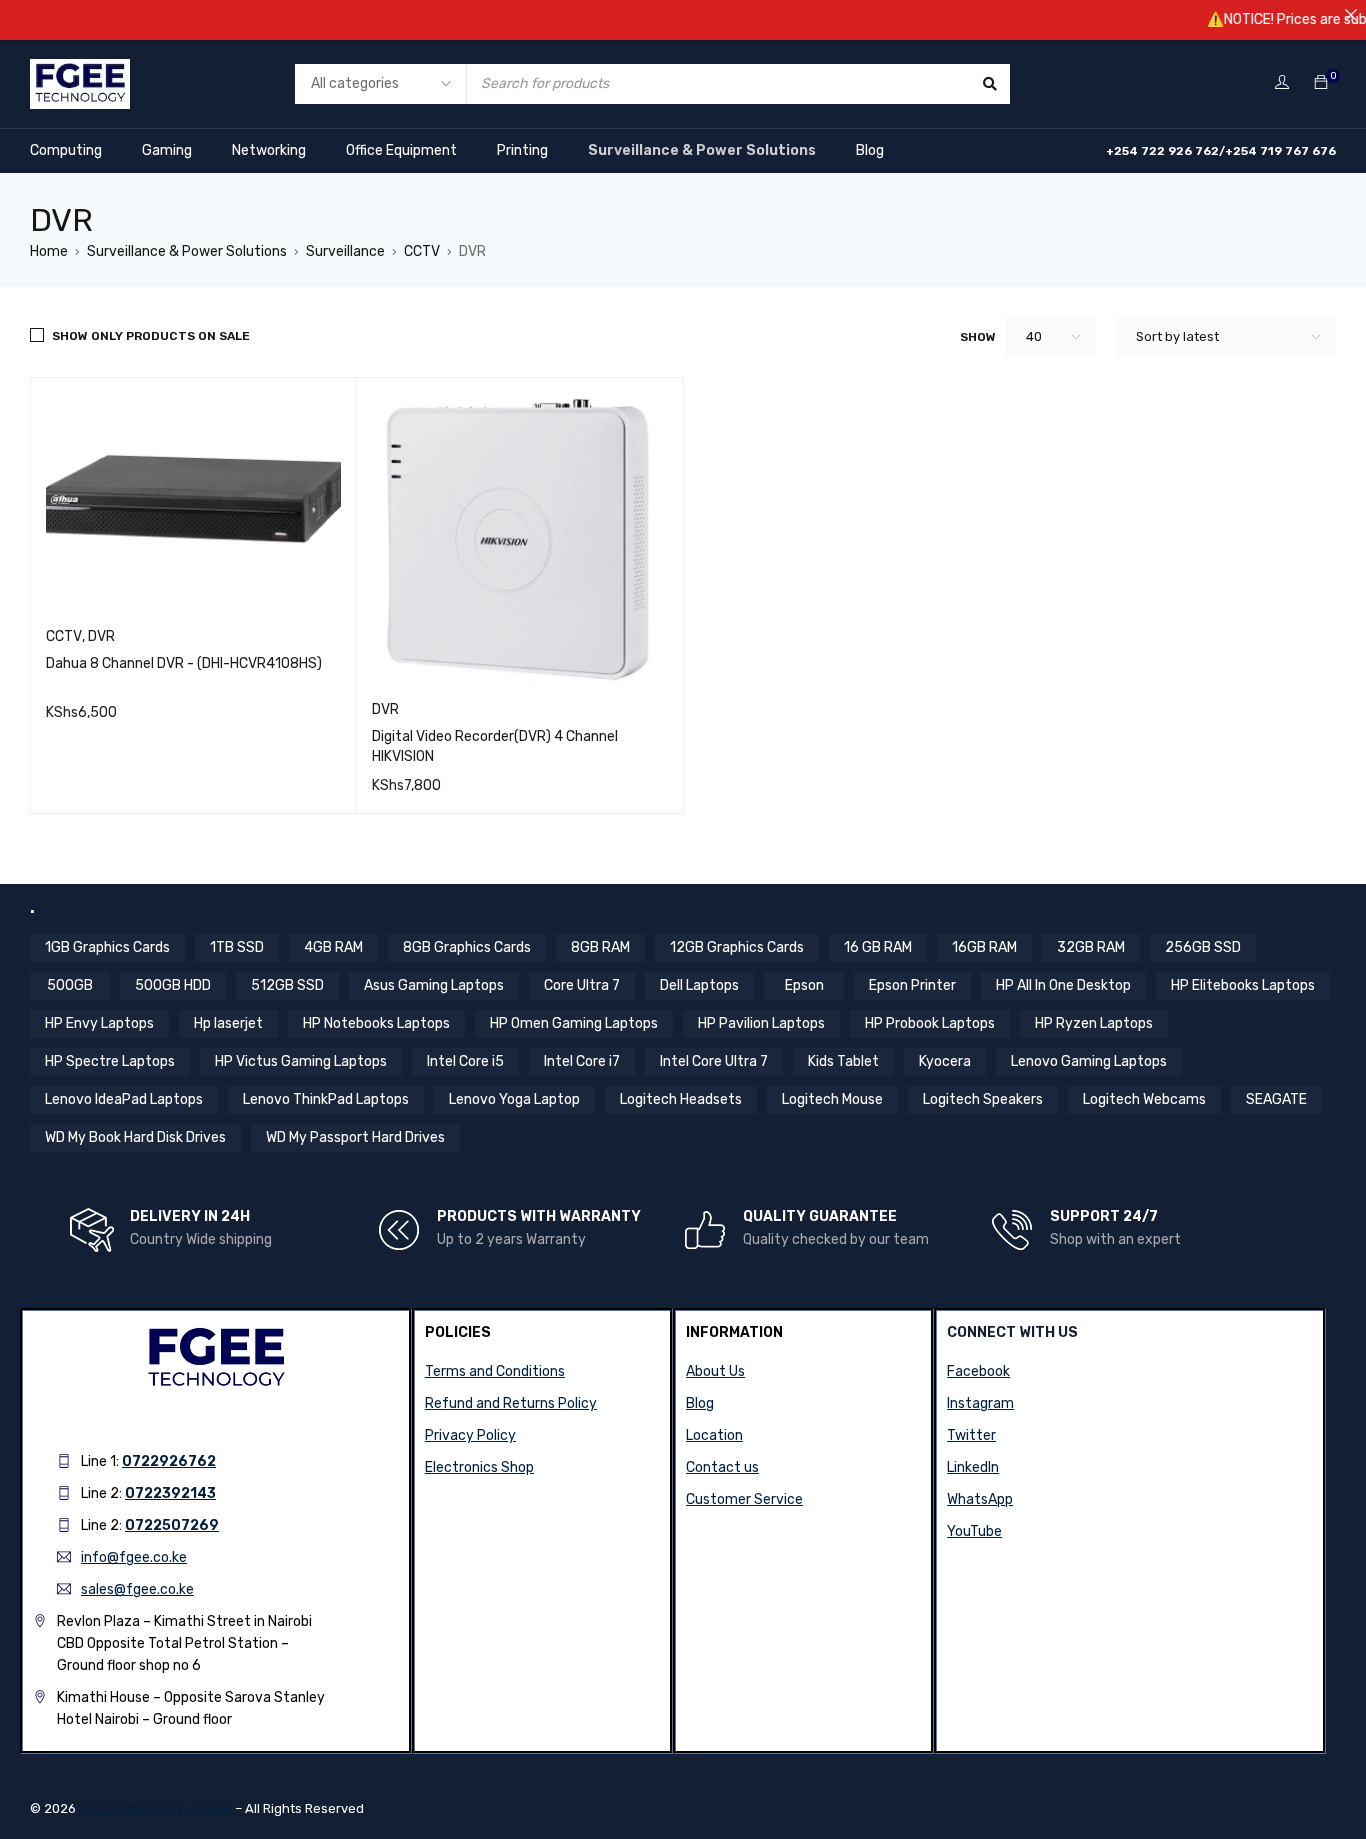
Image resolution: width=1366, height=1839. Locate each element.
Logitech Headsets (681, 1099)
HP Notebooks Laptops (376, 1023)
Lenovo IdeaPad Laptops (124, 1099)
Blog (870, 150)
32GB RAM (1091, 947)
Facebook (978, 1371)
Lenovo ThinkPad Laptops (326, 1099)
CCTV (422, 251)
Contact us (722, 1467)
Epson (804, 985)
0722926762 (169, 1461)
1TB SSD (237, 947)
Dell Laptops (699, 985)
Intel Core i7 (582, 1061)
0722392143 (170, 1493)
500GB (70, 985)
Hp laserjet (228, 1023)
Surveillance (345, 251)
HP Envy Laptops (99, 1023)
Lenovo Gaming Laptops (1089, 1061)
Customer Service (744, 1499)
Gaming (167, 150)
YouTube (974, 1531)
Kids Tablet (843, 1061)
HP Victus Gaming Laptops (301, 1061)
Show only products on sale (151, 336)
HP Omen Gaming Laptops (574, 1023)
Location (714, 1435)
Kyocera (945, 1061)
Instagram (980, 1403)
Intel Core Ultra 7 (714, 1061)
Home (49, 251)
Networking (269, 150)
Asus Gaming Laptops (434, 985)
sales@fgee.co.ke (137, 1589)
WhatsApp (980, 1499)
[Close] (1351, 15)
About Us (715, 1371)
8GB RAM (600, 947)
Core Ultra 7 (582, 985)
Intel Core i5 (465, 1061)
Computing (66, 150)
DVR (101, 636)
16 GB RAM (878, 947)
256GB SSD (1203, 947)
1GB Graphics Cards (107, 947)
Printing (522, 150)
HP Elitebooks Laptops (1243, 985)
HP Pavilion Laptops (761, 1023)
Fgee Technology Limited (155, 1808)
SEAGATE (1276, 1099)
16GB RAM (984, 947)
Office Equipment (401, 150)
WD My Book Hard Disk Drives (135, 1137)
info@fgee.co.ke (134, 1557)
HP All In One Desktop (1063, 985)
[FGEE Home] (80, 71)
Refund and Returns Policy (511, 1403)
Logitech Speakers (983, 1099)
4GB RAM (333, 947)
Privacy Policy (470, 1435)
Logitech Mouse (832, 1099)
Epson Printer (912, 985)
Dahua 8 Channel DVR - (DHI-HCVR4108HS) (184, 663)
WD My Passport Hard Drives (355, 1137)
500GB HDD (173, 985)
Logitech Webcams (1144, 1099)
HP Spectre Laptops (110, 1061)
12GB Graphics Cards (737, 947)
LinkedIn (973, 1467)
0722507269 (172, 1525)
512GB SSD (287, 985)
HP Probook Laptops (930, 1023)
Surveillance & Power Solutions (702, 150)
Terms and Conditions (495, 1371)
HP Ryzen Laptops (1094, 1023)
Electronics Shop (479, 1467)
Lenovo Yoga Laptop (514, 1099)
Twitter (971, 1435)
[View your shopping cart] (1321, 83)
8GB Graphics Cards (467, 947)
